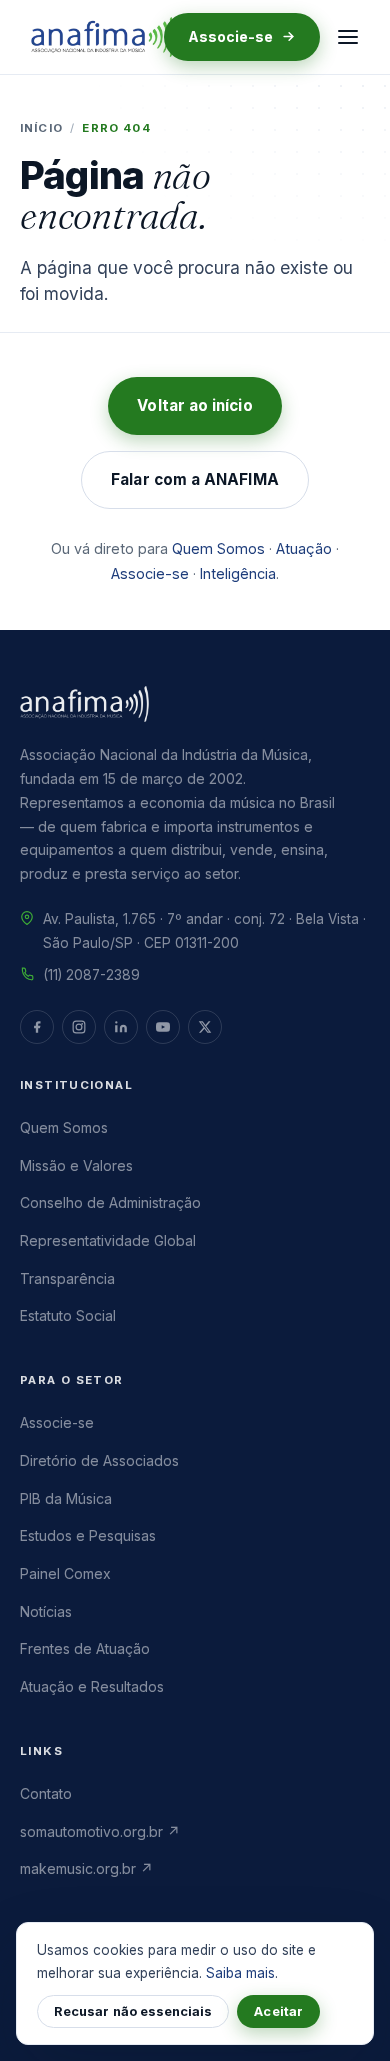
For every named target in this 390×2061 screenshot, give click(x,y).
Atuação (304, 548)
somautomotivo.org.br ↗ (100, 1831)
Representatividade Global (108, 1240)
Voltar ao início (194, 405)
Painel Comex (65, 1573)
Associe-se (231, 36)
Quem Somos (218, 548)
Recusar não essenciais (133, 2011)
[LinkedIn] (121, 1027)
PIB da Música (66, 1498)
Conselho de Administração (110, 1202)
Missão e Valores (76, 1165)
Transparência (67, 1278)
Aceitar (278, 2011)
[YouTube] (163, 1027)
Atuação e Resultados (92, 1686)
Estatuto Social (68, 1315)
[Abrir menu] (348, 37)
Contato (46, 1793)
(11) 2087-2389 (91, 975)
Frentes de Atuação (85, 1648)
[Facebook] (37, 1027)
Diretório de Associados (99, 1460)
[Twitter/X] (205, 1027)
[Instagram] (79, 1027)
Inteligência (238, 573)
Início (41, 128)
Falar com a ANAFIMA (194, 479)
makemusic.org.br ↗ (86, 1868)
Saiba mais (240, 1973)
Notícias (46, 1611)
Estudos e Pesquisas (88, 1535)
